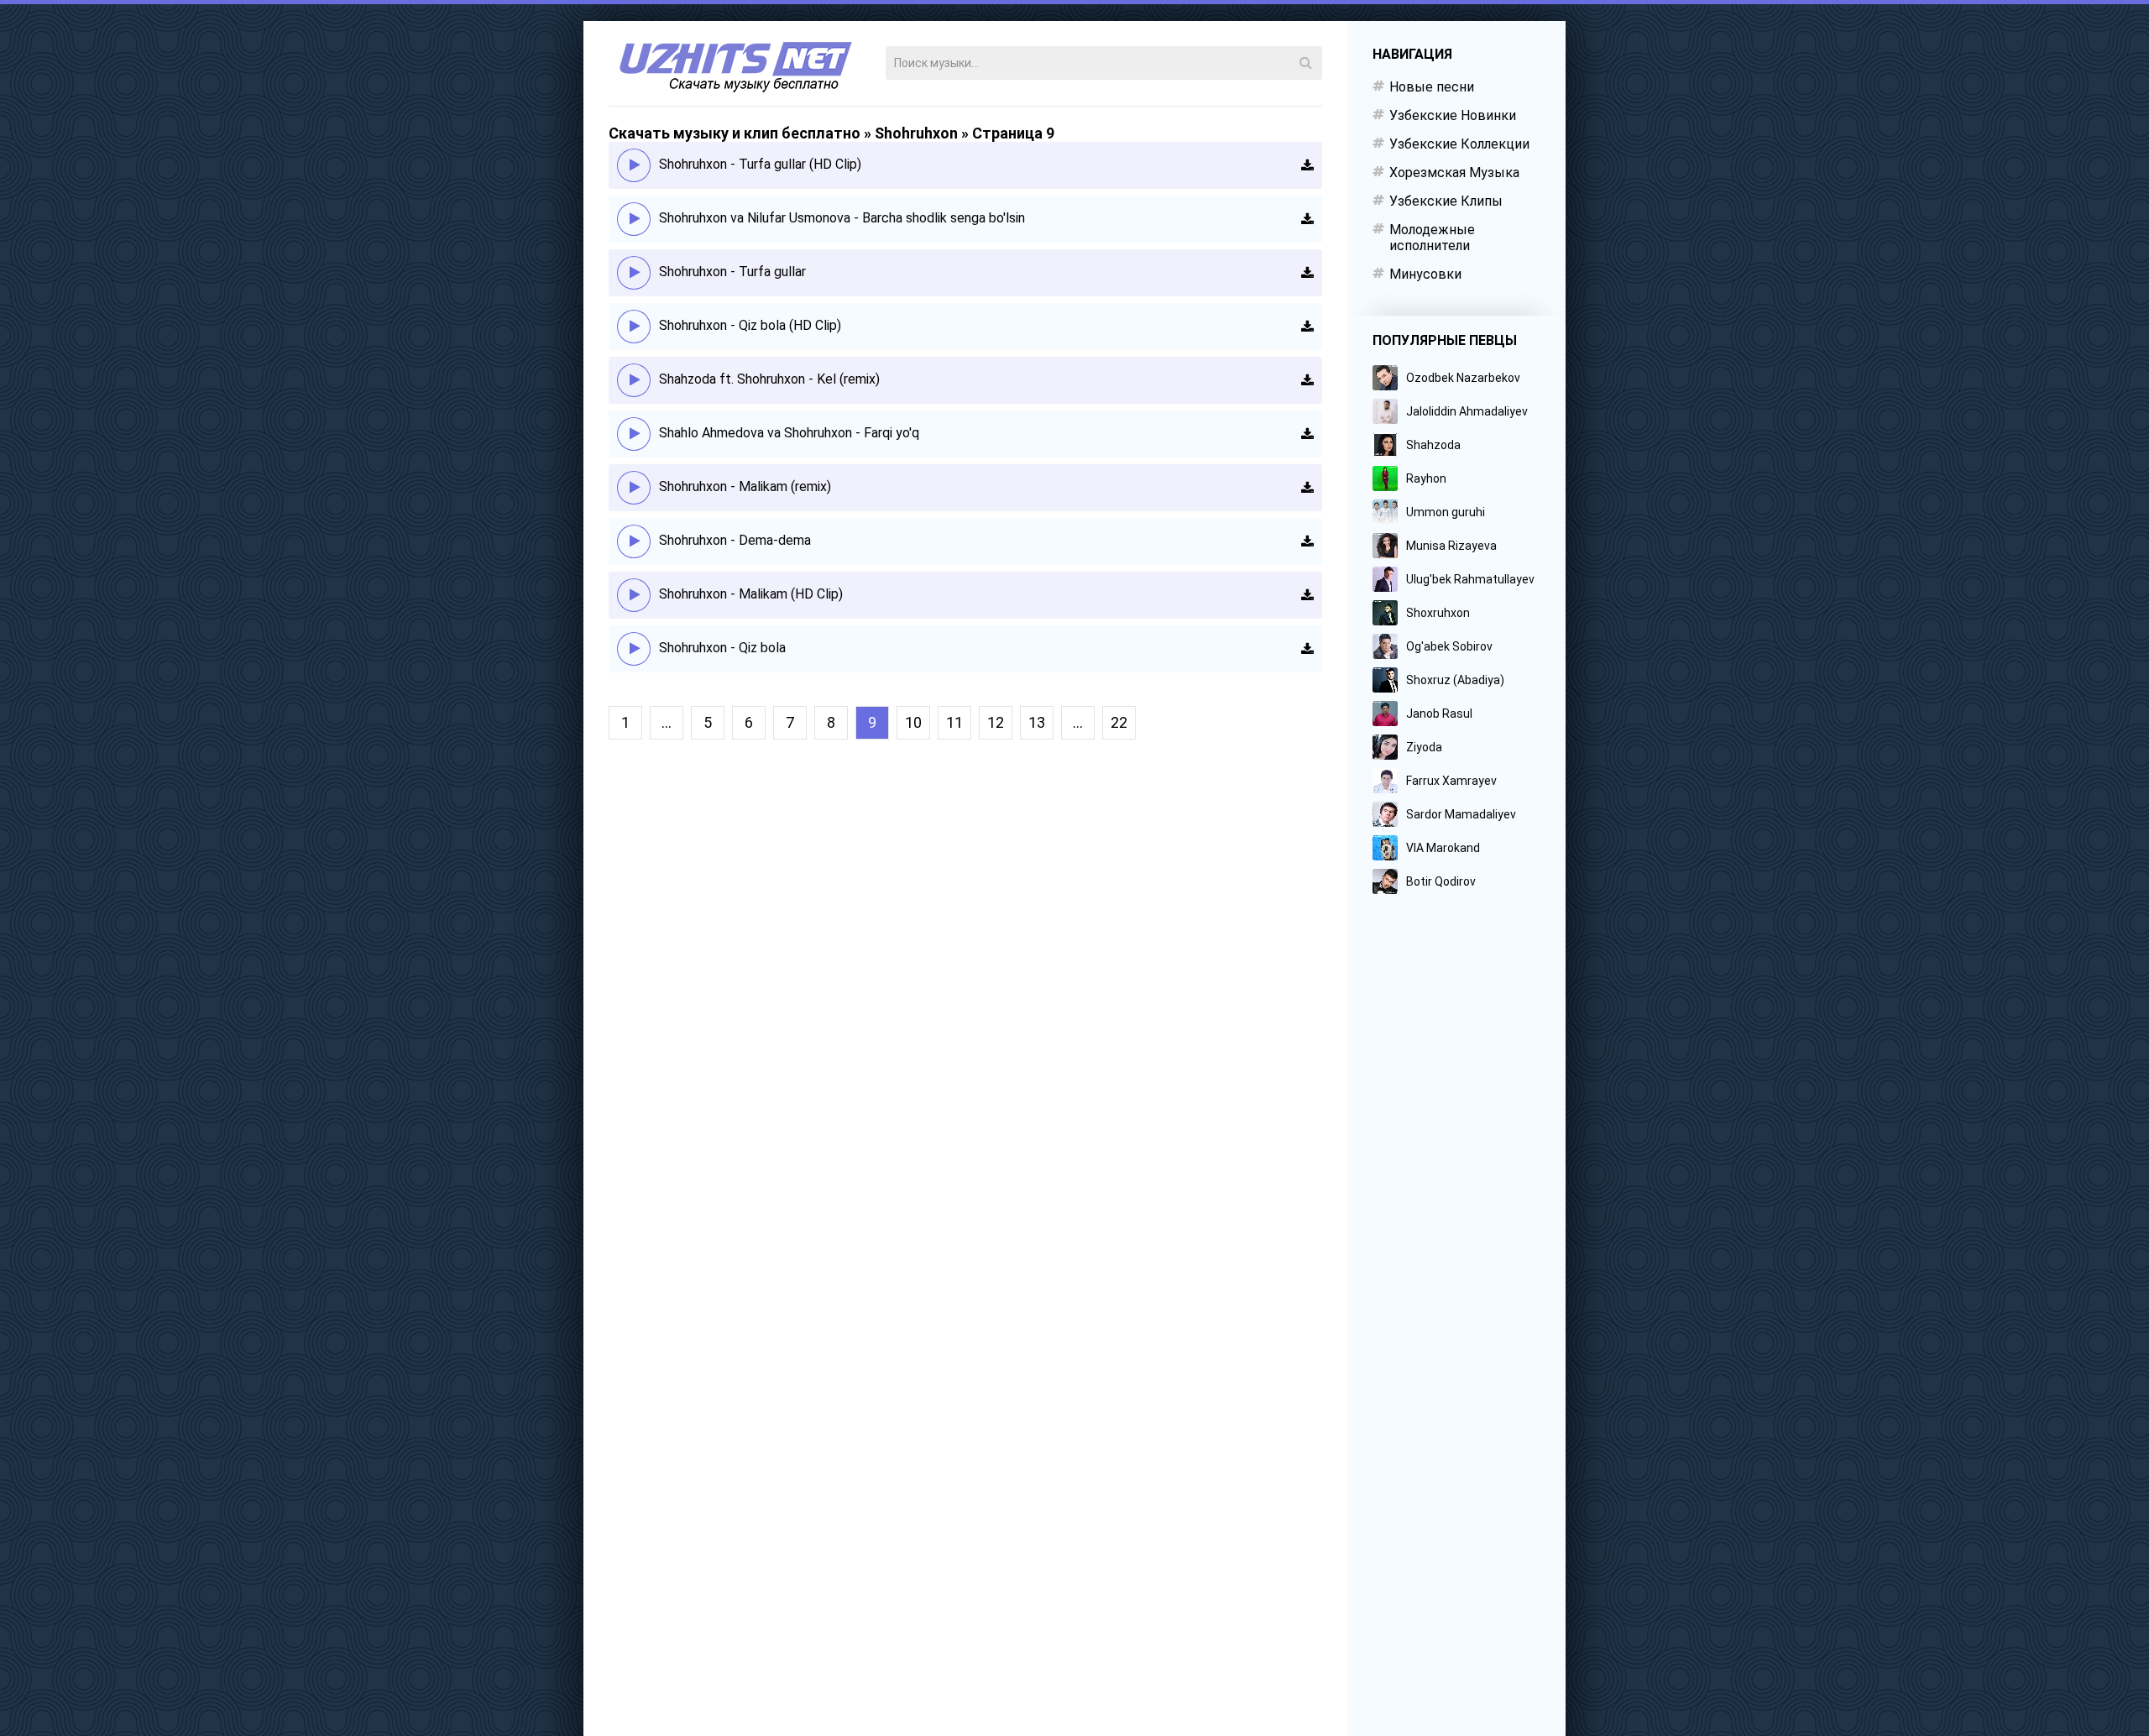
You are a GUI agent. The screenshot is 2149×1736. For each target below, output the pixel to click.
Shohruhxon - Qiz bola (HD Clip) (750, 325)
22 (1119, 722)
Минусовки (1425, 274)
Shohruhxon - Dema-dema (735, 540)
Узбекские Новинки (1453, 115)
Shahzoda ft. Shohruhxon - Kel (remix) (769, 379)
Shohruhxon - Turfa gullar (732, 272)
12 (996, 722)
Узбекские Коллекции (1459, 144)
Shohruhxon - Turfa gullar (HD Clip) (760, 164)
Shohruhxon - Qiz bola (722, 648)
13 (1037, 722)
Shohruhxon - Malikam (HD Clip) (751, 594)
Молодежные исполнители (1432, 238)
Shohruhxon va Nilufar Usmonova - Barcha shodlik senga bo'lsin (842, 218)
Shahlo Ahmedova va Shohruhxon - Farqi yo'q (789, 433)
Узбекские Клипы (1446, 201)
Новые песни (1432, 87)
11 (954, 722)
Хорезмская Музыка (1454, 173)
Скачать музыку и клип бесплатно (735, 133)
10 (913, 722)
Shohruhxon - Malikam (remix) (745, 486)
